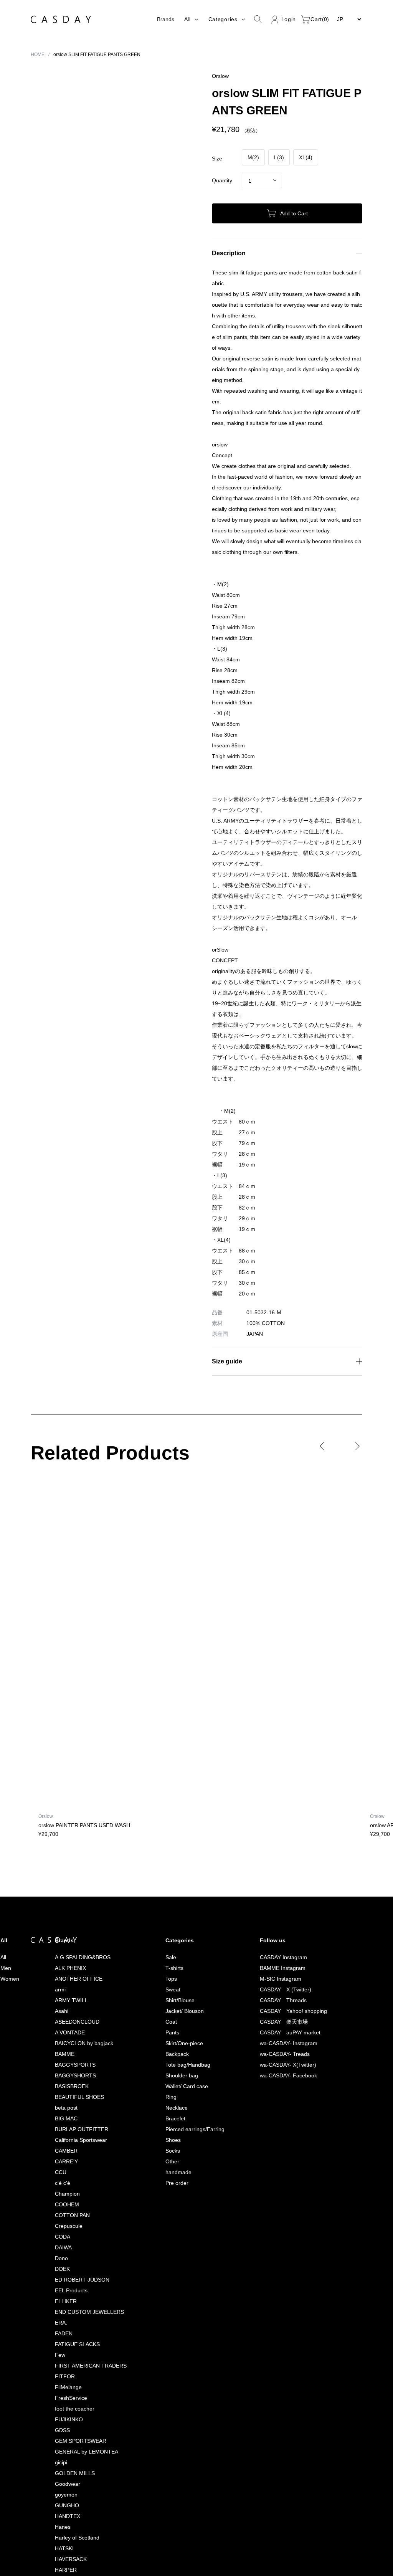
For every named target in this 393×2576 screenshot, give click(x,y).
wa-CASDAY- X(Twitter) (288, 1828)
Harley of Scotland (75, 2301)
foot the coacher (73, 2172)
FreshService (69, 2161)
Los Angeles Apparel (78, 2548)
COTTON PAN (70, 1979)
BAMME (61, 1817)
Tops (167, 1742)
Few (57, 2118)
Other (168, 1925)
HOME (38, 54)
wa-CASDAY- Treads (284, 1817)
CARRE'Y (63, 1925)
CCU (58, 1936)
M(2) (253, 157)
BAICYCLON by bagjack (82, 1807)
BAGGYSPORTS (72, 1828)
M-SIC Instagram (278, 1742)
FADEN (60, 2097)
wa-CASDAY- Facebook (288, 1839)
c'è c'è (61, 1946)
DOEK (59, 2032)
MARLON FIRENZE (74, 2570)
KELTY (60, 2484)
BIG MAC (63, 1882)
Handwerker (68, 2344)
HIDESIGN (64, 2398)
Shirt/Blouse (176, 1764)
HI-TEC (61, 2376)
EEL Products (68, 2054)
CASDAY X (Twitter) (285, 1753)
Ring (166, 1860)
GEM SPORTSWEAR (77, 2204)
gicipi (59, 2226)
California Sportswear (79, 1903)
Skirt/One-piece (181, 1807)
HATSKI (61, 2312)
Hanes (60, 2290)
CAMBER (63, 1914)
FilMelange (66, 2151)
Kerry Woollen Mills (76, 2473)
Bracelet (171, 1882)
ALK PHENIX (67, 1731)
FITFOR (61, 2140)
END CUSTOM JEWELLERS (86, 2075)
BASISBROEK (68, 1850)
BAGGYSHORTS (72, 1839)
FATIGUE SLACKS (73, 2108)
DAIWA (60, 2011)
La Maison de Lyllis (75, 2505)
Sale (166, 1721)
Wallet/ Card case (183, 1850)
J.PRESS (62, 2441)
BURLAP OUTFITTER (78, 1893)
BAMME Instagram (280, 1731)
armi (57, 1753)
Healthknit (64, 2355)
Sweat (169, 1753)
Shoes (169, 1903)
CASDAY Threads (282, 1764)
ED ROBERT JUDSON (79, 2043)
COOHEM (64, 1968)
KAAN (59, 2462)
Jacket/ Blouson (181, 1774)
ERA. (57, 2086)
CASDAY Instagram (281, 1721)
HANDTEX (65, 2279)
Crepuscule (66, 1989)
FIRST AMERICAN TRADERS (87, 2129)
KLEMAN (62, 2494)
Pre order (173, 1946)
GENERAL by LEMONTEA (83, 2215)
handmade (174, 1936)
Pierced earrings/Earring (192, 1893)
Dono (59, 2022)
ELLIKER (62, 2065)
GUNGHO (64, 2269)
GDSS (59, 2193)
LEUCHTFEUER (71, 2537)
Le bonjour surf (71, 2516)
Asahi (59, 1774)
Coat (167, 1785)
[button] (37, 165)
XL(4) (306, 157)
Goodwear (65, 2247)
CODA (59, 2000)
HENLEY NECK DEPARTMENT (88, 2365)
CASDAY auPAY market (288, 1796)
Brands (163, 19)
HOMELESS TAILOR (76, 2419)
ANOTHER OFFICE (75, 1742)
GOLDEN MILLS (71, 2236)
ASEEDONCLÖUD (73, 1785)
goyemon (64, 2258)
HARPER (62, 2333)
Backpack (173, 1817)
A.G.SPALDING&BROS (78, 1721)
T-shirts (170, 1731)
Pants (168, 1796)
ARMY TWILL (68, 1764)
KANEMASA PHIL (73, 2451)
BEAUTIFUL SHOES (76, 1860)
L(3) (279, 157)
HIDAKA (61, 2387)
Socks (169, 1914)
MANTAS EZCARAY (76, 2559)
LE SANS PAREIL (72, 2527)
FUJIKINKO (65, 2183)
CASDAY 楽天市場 (282, 1785)
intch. (58, 2430)
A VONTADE (67, 1796)
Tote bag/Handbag (185, 1828)
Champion (64, 1957)
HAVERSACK (68, 2322)
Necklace (173, 1871)
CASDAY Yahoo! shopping (292, 1774)
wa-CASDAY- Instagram (287, 1807)
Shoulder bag (178, 1839)
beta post (64, 1871)
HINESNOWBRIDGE (76, 2408)
